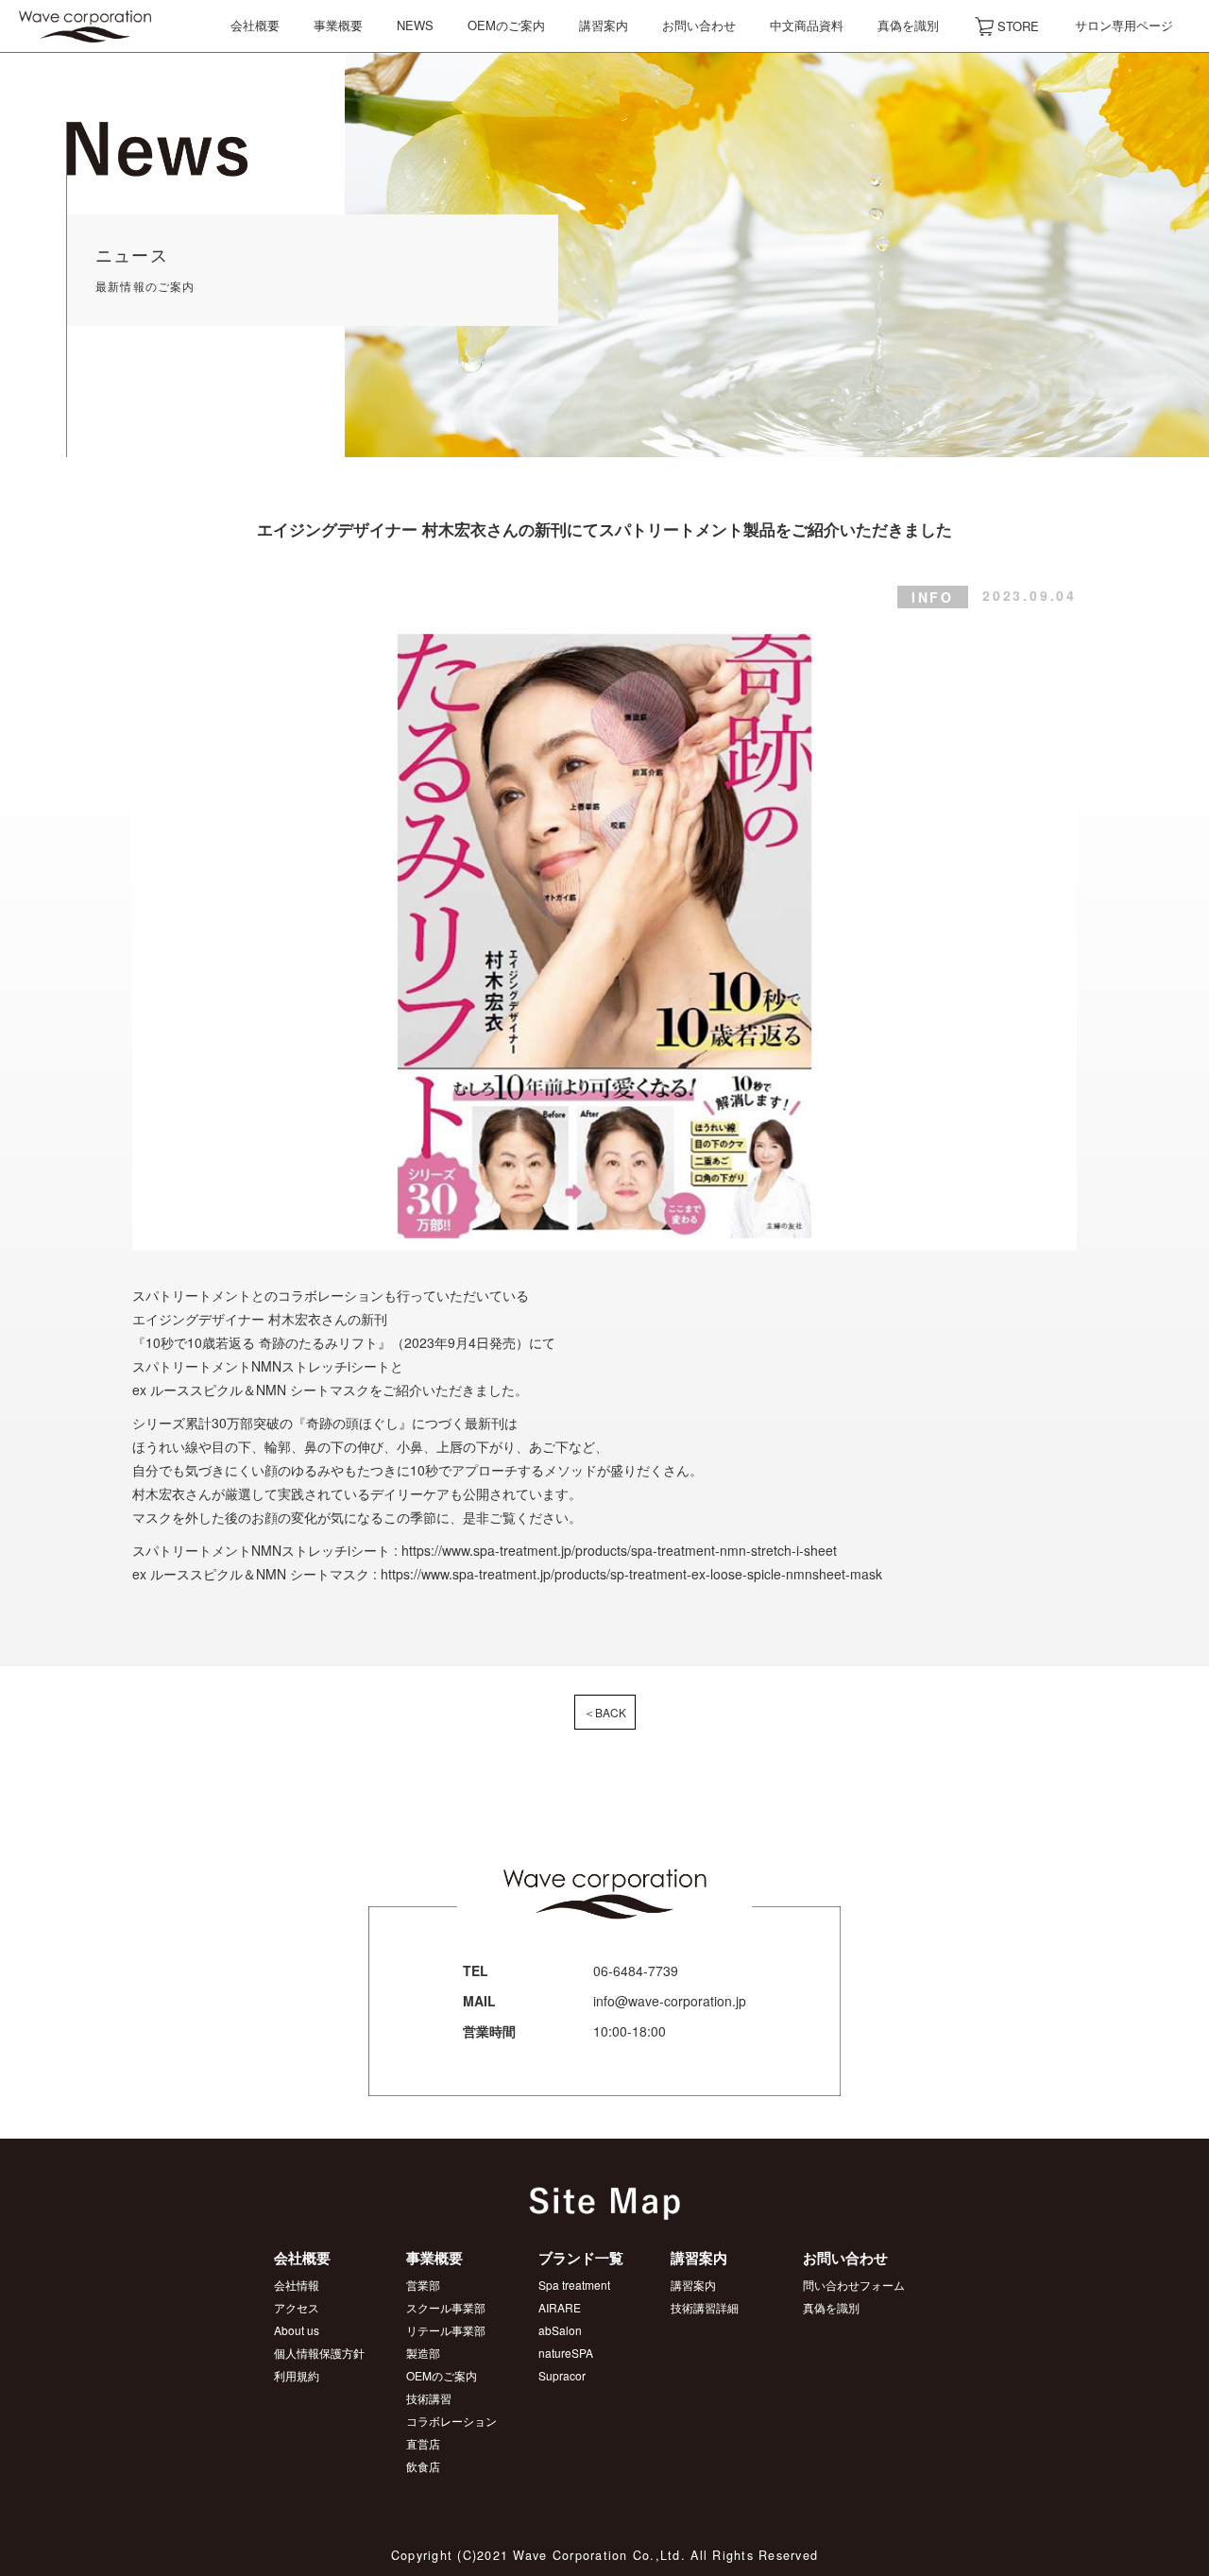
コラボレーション (451, 2421)
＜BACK (605, 1712)
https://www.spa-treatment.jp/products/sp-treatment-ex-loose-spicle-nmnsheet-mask (631, 1574)
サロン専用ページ (1124, 25)
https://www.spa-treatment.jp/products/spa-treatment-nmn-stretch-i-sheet (619, 1550)
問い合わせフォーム (854, 2285)
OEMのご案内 (506, 25)
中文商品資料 (807, 25)
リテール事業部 (446, 2330)
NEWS (415, 25)
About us (297, 2330)
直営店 (423, 2443)
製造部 (423, 2353)
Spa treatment (574, 2285)
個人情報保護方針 (319, 2353)
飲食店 (423, 2466)
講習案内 (604, 25)
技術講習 (429, 2398)
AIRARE (560, 2307)
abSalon (560, 2330)
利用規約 (297, 2375)
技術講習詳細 (705, 2307)
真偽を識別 (908, 25)
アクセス (297, 2307)
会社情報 (297, 2285)
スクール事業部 (446, 2307)
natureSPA (566, 2353)
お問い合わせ (699, 25)
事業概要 (338, 25)
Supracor (562, 2375)
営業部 (423, 2285)
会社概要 (255, 25)
